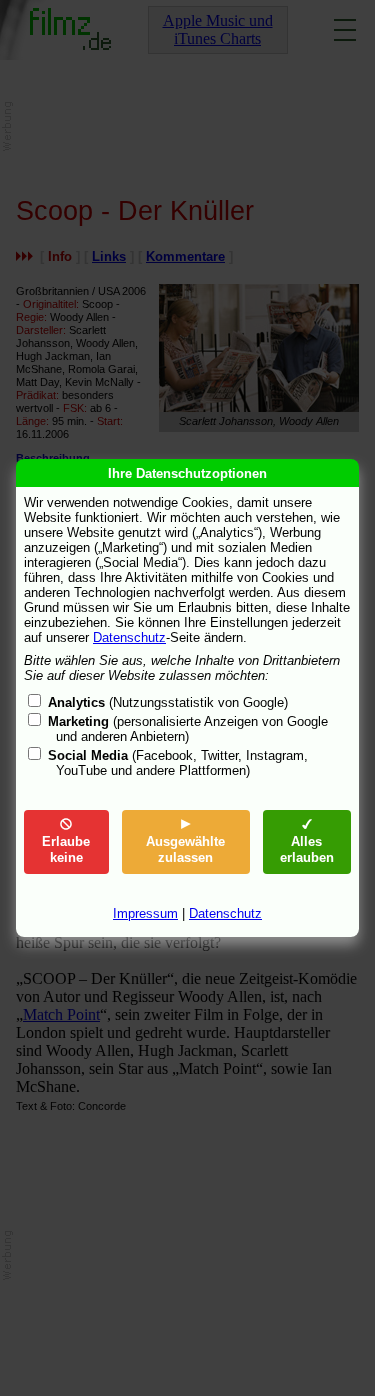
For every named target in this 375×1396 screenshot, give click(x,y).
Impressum (145, 913)
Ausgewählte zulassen (185, 849)
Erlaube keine (66, 849)
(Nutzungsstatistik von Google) (168, 702)
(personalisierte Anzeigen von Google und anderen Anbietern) (188, 729)
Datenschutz (129, 637)
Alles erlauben (307, 849)
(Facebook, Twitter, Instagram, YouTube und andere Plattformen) (178, 763)
